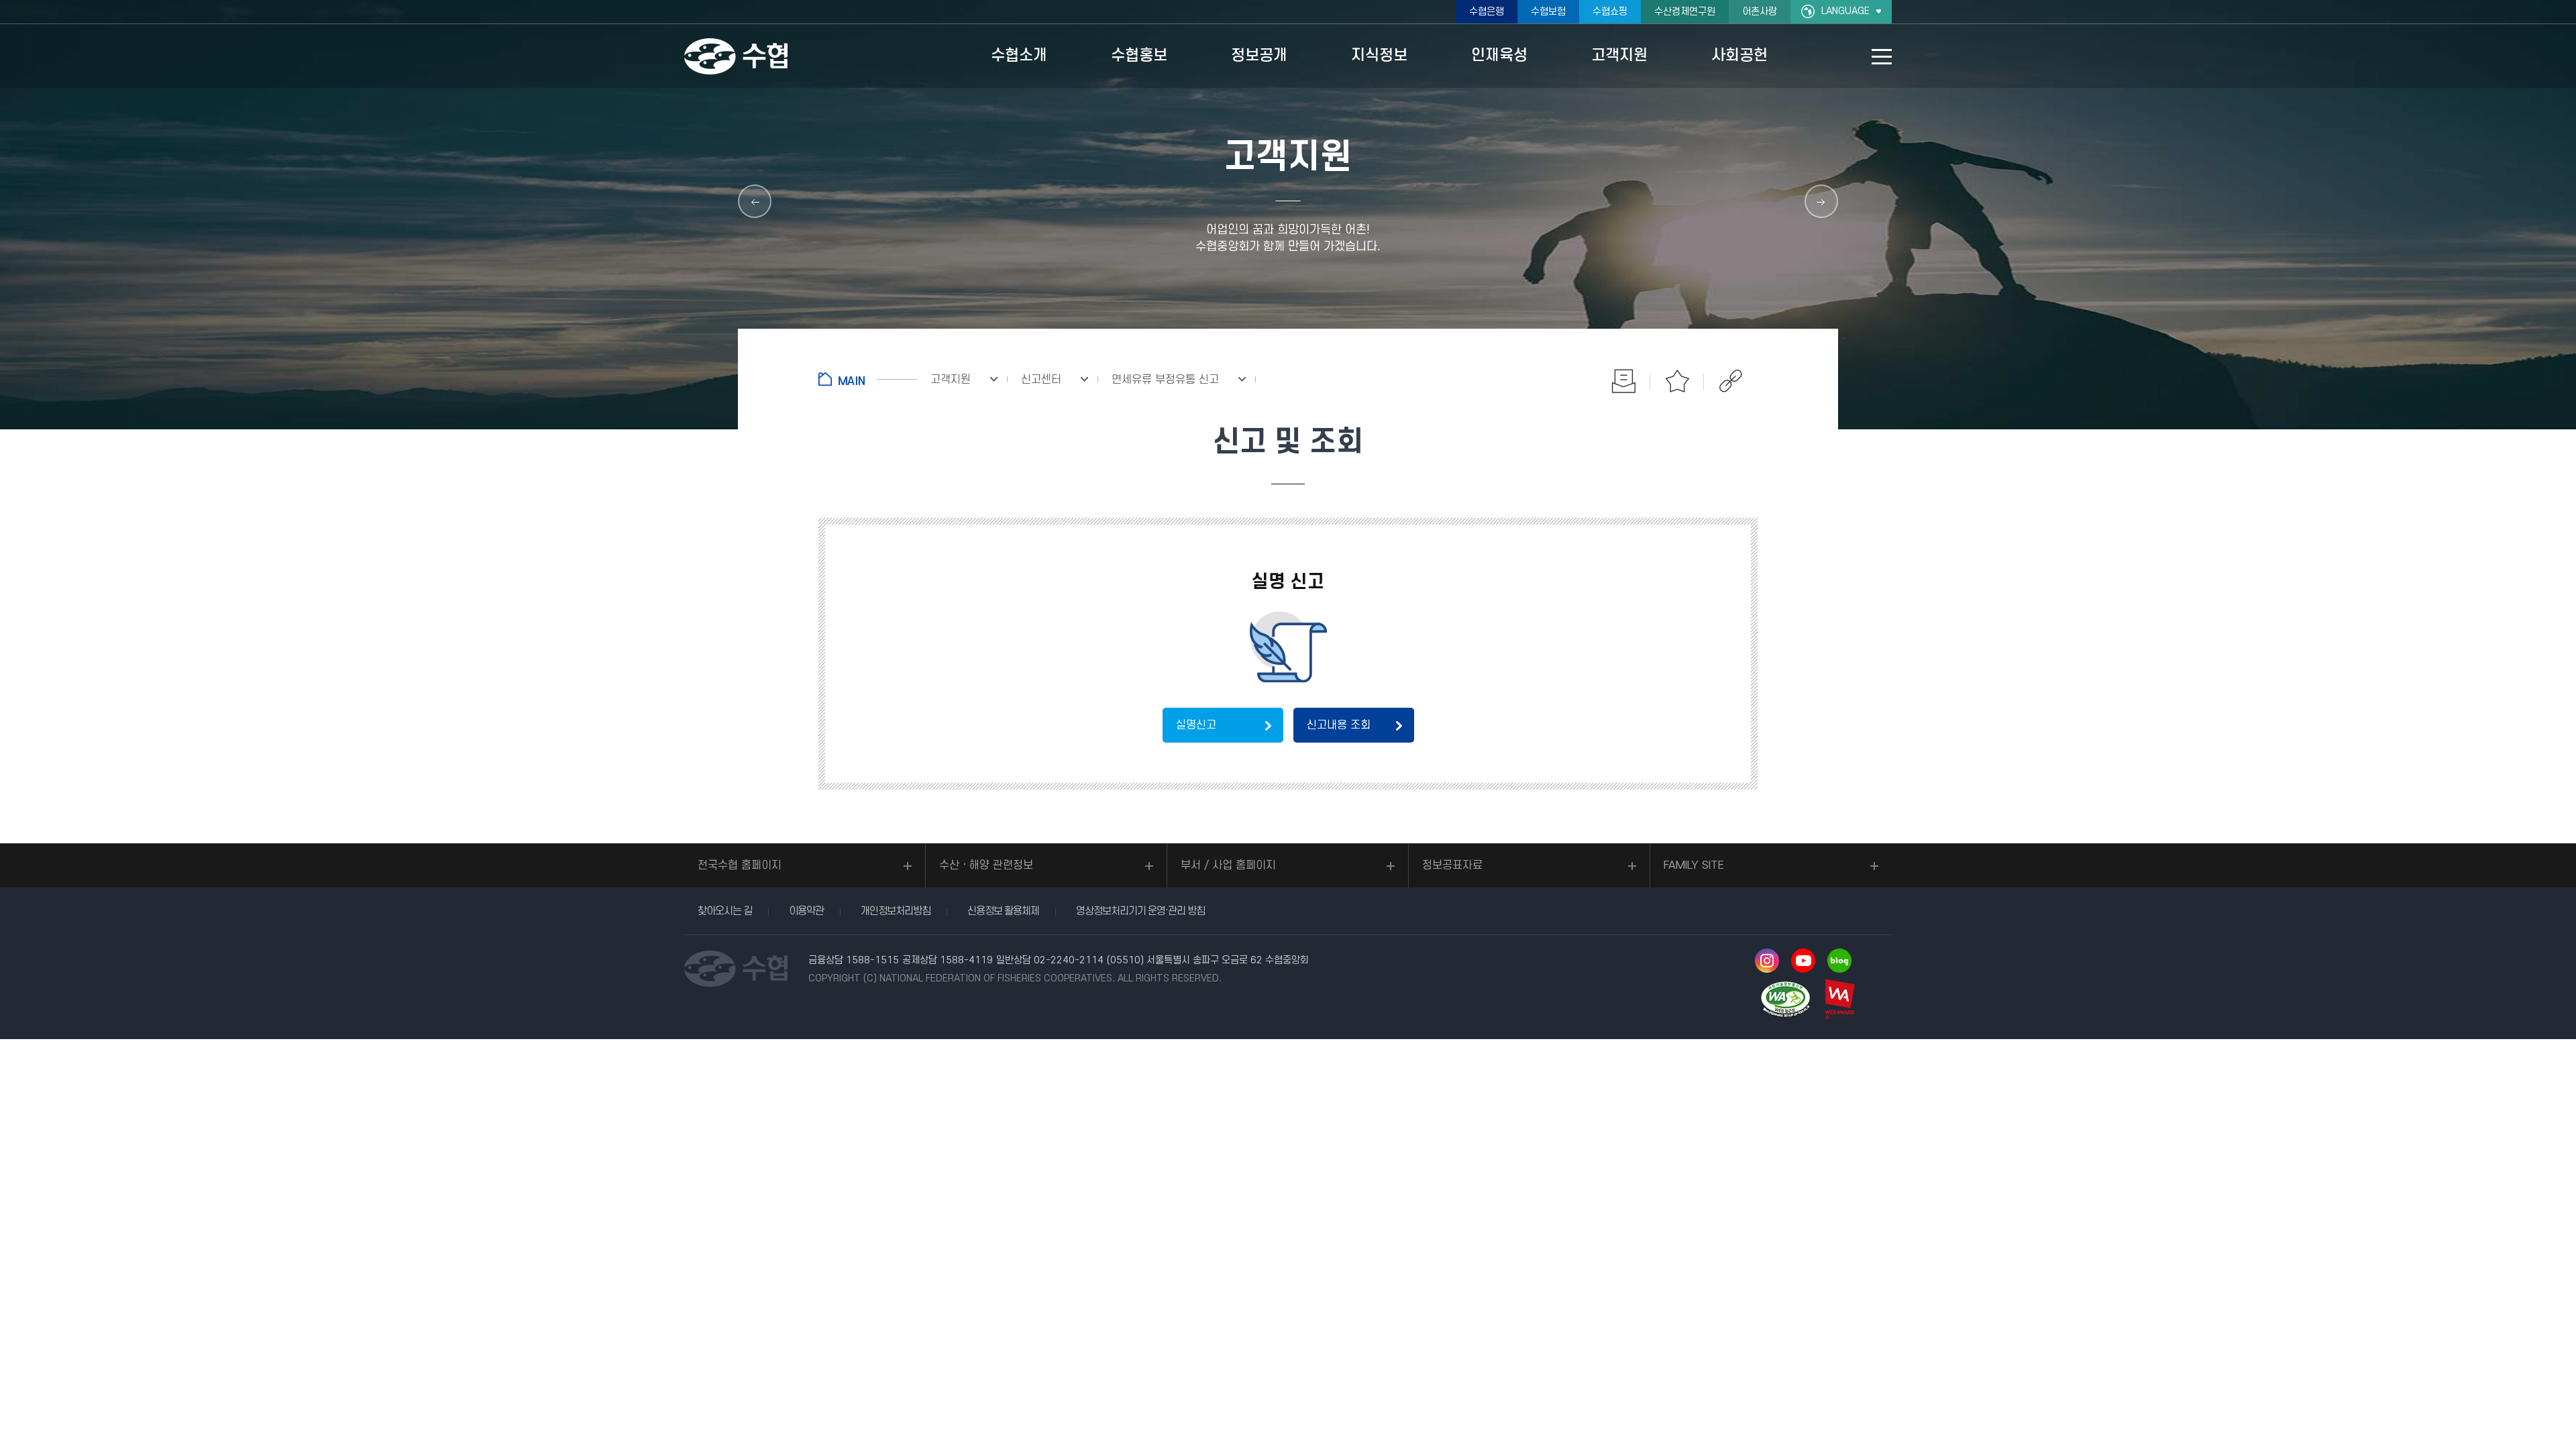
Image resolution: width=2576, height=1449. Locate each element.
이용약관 (806, 911)
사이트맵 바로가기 (1882, 57)
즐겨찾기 (1677, 381)
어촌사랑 (1760, 12)
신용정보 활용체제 (1003, 911)
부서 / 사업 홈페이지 (1228, 865)
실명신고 (1196, 725)
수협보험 (1548, 12)
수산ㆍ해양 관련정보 (986, 865)
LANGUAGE (1845, 11)
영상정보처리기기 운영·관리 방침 (1140, 911)
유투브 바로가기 (1803, 961)
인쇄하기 (1623, 381)
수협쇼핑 (1610, 12)
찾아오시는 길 (725, 911)
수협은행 (1487, 12)
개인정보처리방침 (896, 911)
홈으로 (868, 379)
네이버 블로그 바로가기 (1839, 961)
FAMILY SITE (1694, 865)
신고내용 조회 (1339, 725)
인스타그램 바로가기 (1767, 961)
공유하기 (1731, 381)
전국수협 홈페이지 (740, 865)
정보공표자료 (1452, 865)
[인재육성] (755, 201)
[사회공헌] (1821, 201)
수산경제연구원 (1685, 12)
